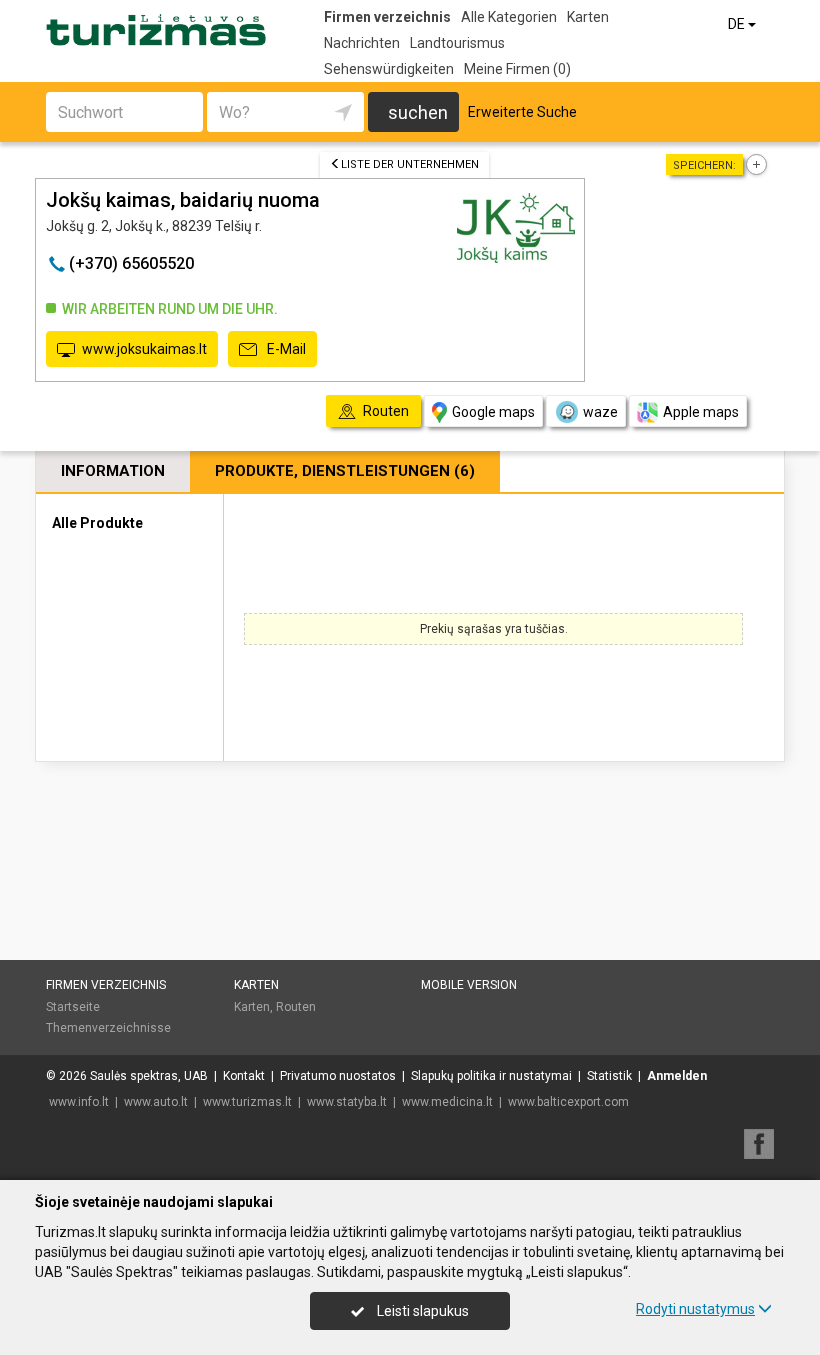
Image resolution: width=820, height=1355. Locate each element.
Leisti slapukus (421, 1311)
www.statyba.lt (347, 1102)
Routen (296, 1007)
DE (738, 24)
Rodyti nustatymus (695, 1309)
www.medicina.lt (447, 1102)
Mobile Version (469, 985)
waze (600, 412)
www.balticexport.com (568, 1102)
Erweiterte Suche (522, 112)
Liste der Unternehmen (410, 164)
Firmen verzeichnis (387, 17)
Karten (588, 17)
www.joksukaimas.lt (144, 349)
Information (113, 471)
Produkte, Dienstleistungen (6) (345, 471)
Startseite (73, 1007)
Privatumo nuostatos (338, 1076)
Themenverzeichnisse (108, 1028)
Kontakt (244, 1076)
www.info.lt (79, 1102)
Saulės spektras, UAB (149, 1076)
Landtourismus (457, 43)
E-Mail (285, 349)
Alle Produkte (97, 523)
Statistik (609, 1076)
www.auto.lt (156, 1102)
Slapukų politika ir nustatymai (491, 1076)
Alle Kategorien (509, 17)
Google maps (493, 412)
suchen (418, 112)
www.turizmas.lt (247, 1102)
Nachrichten (362, 43)
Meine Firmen (517, 69)
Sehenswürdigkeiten (389, 69)
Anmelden (677, 1076)
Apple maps (701, 412)
